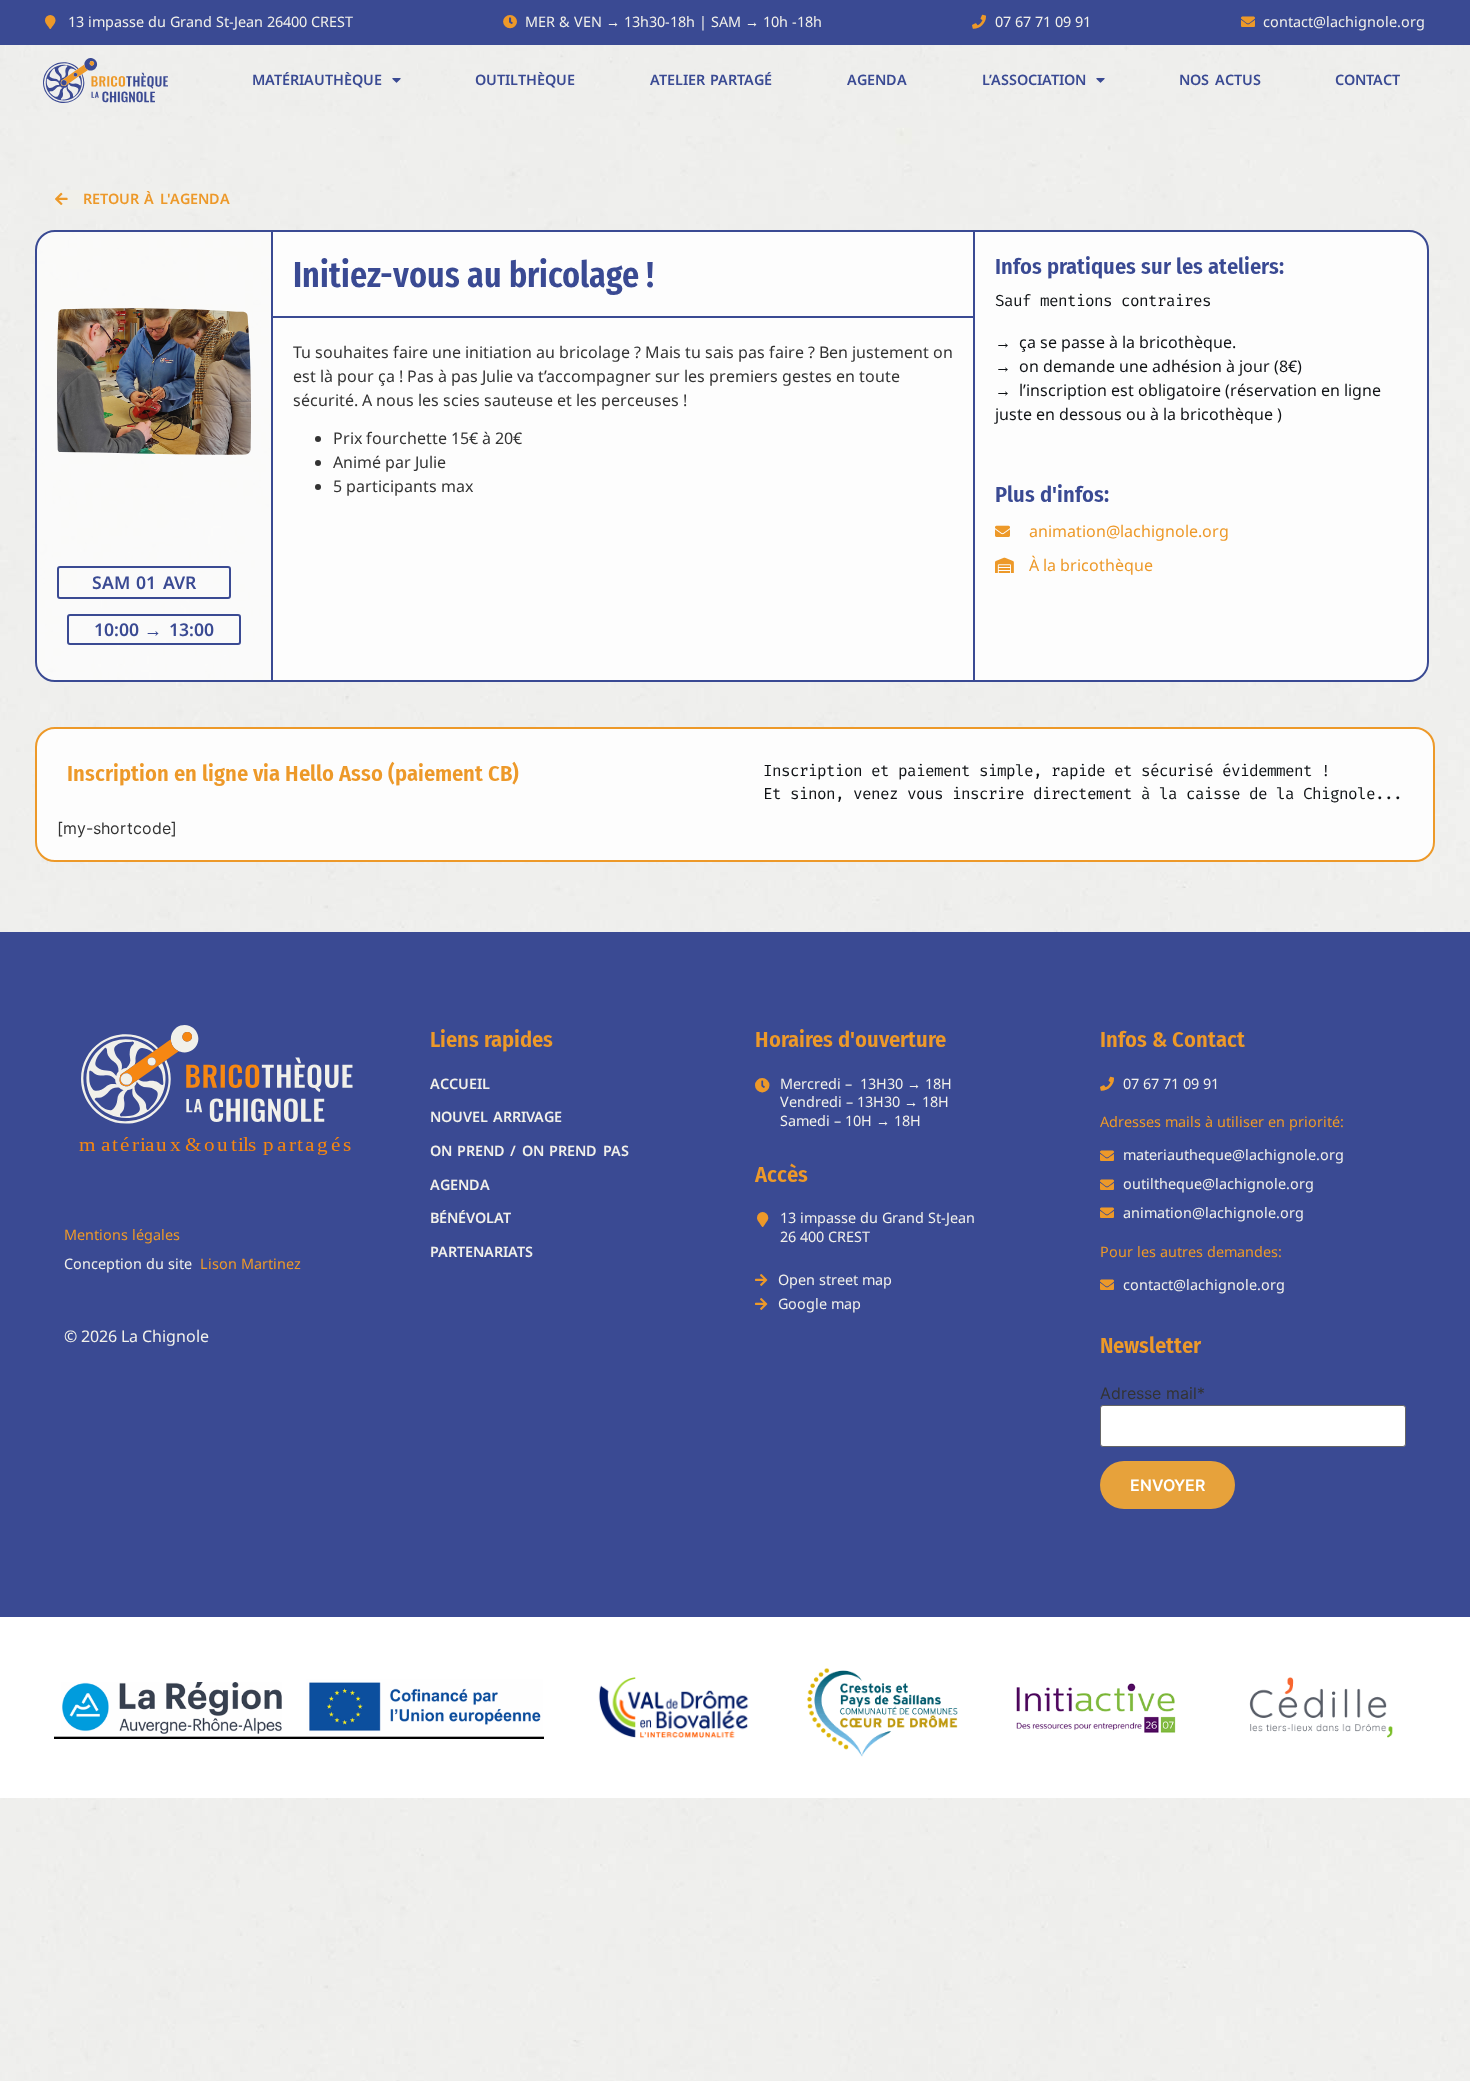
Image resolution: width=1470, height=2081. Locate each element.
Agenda (877, 79)
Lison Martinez (250, 1263)
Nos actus (1219, 79)
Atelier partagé (711, 79)
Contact (1367, 79)
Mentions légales (122, 1234)
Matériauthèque (317, 79)
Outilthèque (525, 79)
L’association (1034, 79)
